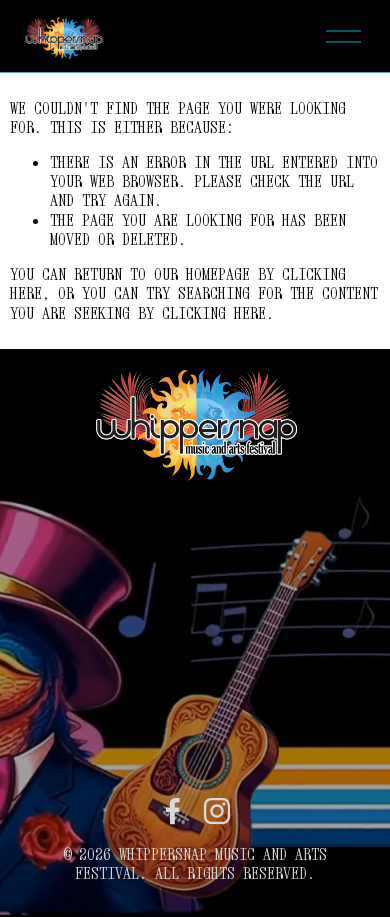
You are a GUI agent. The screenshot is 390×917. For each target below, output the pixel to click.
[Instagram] (217, 811)
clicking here (214, 313)
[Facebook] (173, 811)
